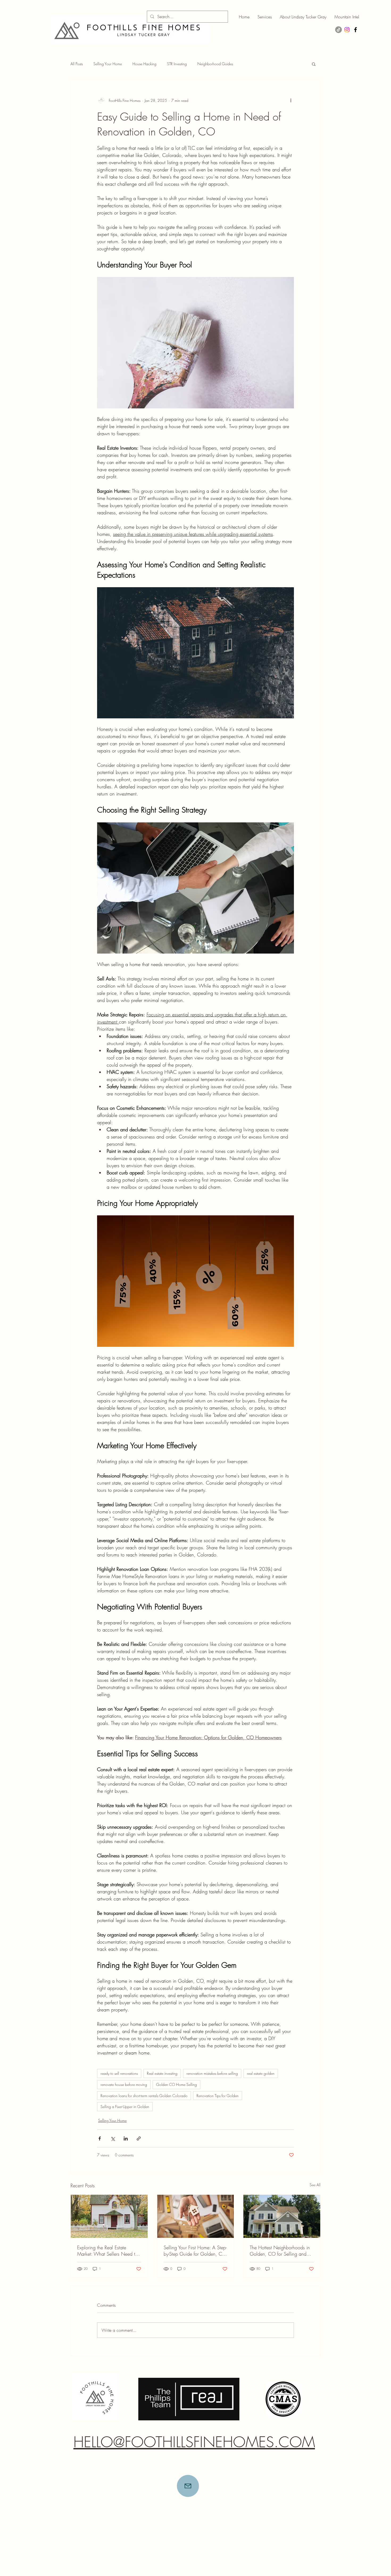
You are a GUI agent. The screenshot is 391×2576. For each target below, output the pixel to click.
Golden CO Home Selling (176, 2084)
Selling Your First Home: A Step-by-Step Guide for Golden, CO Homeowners (195, 2251)
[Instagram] (347, 30)
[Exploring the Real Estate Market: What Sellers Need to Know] (109, 2216)
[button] (314, 64)
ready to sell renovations (119, 2073)
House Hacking (144, 64)
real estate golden (261, 2073)
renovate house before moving (124, 2084)
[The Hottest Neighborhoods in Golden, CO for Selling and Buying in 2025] (282, 2216)
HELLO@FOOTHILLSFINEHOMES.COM (194, 2442)
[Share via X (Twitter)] (113, 2138)
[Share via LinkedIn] (126, 2138)
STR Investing (177, 64)
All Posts (77, 64)
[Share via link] (139, 2138)
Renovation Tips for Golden (218, 2096)
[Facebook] (355, 30)
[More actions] (291, 100)
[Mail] (188, 2486)
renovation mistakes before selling (212, 2073)
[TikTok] (338, 30)
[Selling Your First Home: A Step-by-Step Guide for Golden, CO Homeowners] (196, 2216)
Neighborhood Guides (215, 64)
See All (315, 2185)
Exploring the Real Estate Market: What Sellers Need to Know (107, 2251)
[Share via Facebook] (100, 2138)
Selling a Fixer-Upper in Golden (125, 2107)
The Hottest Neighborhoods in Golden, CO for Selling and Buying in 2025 (280, 2251)
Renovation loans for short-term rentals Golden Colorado (144, 2096)
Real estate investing (162, 2073)
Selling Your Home (108, 64)
